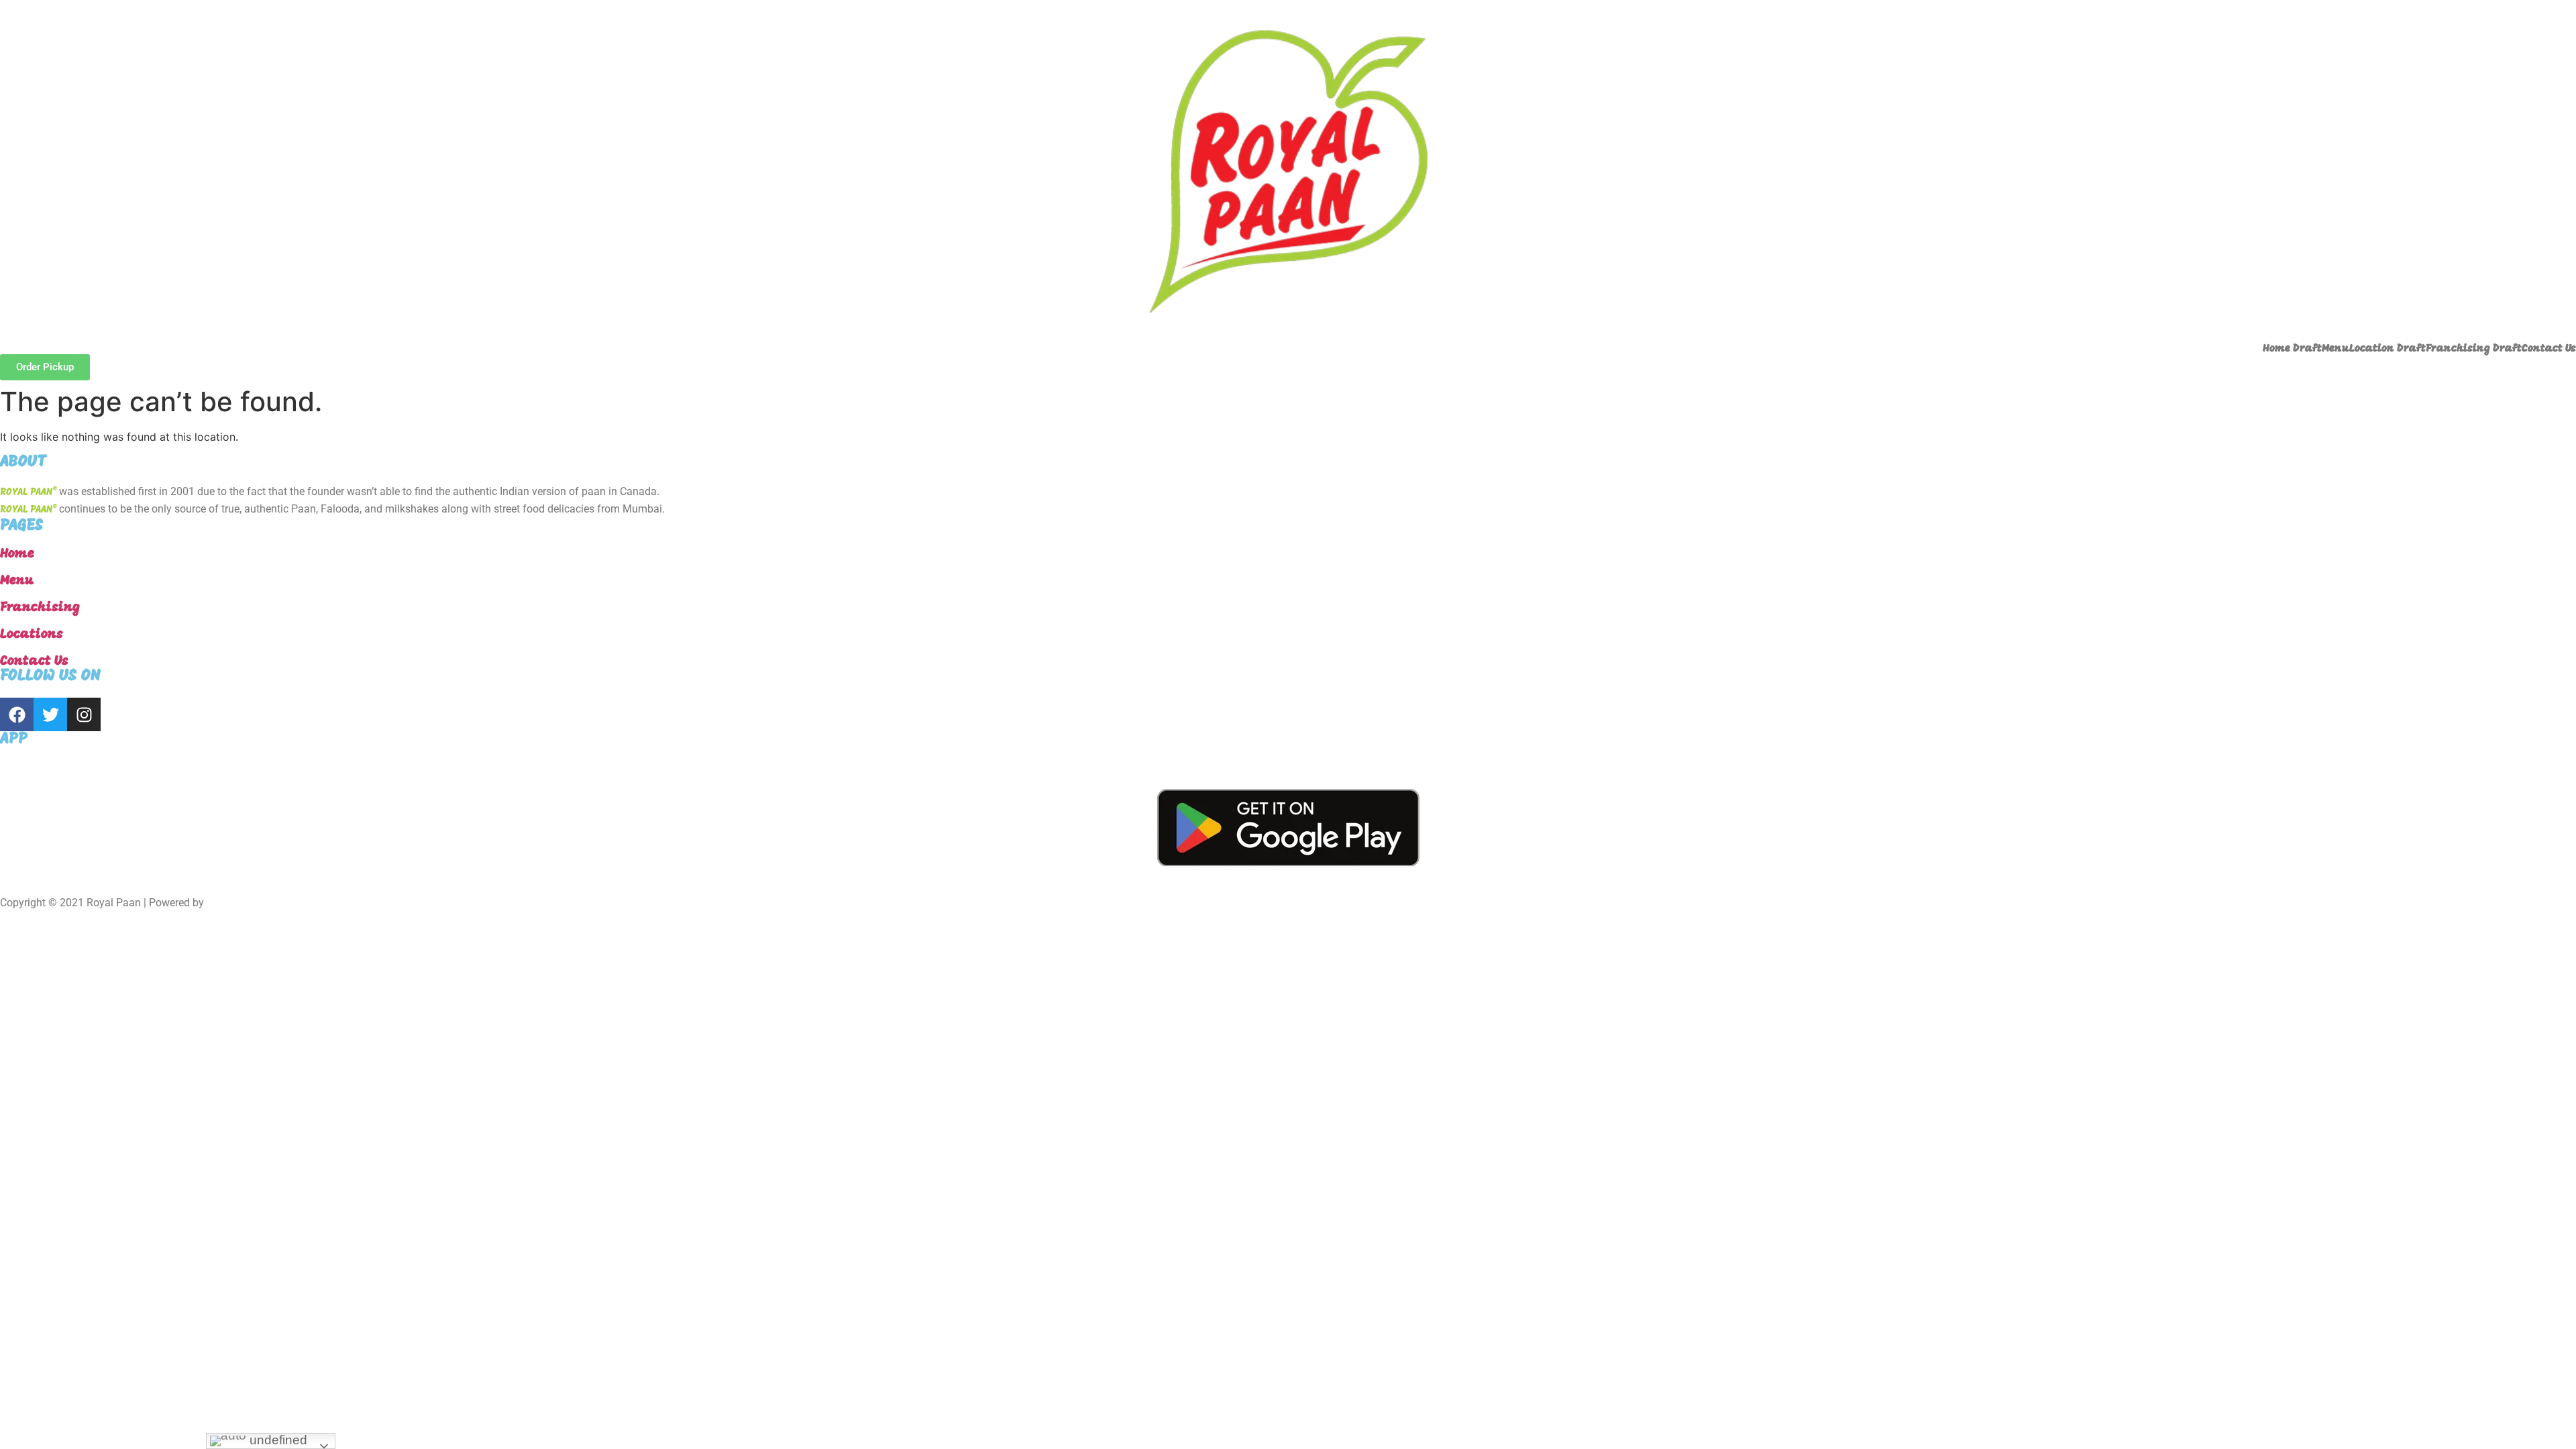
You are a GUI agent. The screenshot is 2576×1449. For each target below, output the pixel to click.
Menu (2336, 349)
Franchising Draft (2474, 349)
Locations (32, 635)
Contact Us (2549, 349)
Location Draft (2387, 349)
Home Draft (2292, 349)
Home (17, 554)
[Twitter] (50, 714)
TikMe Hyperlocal (248, 903)
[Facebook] (17, 714)
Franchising (40, 608)
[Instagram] (84, 714)
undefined (277, 1440)
